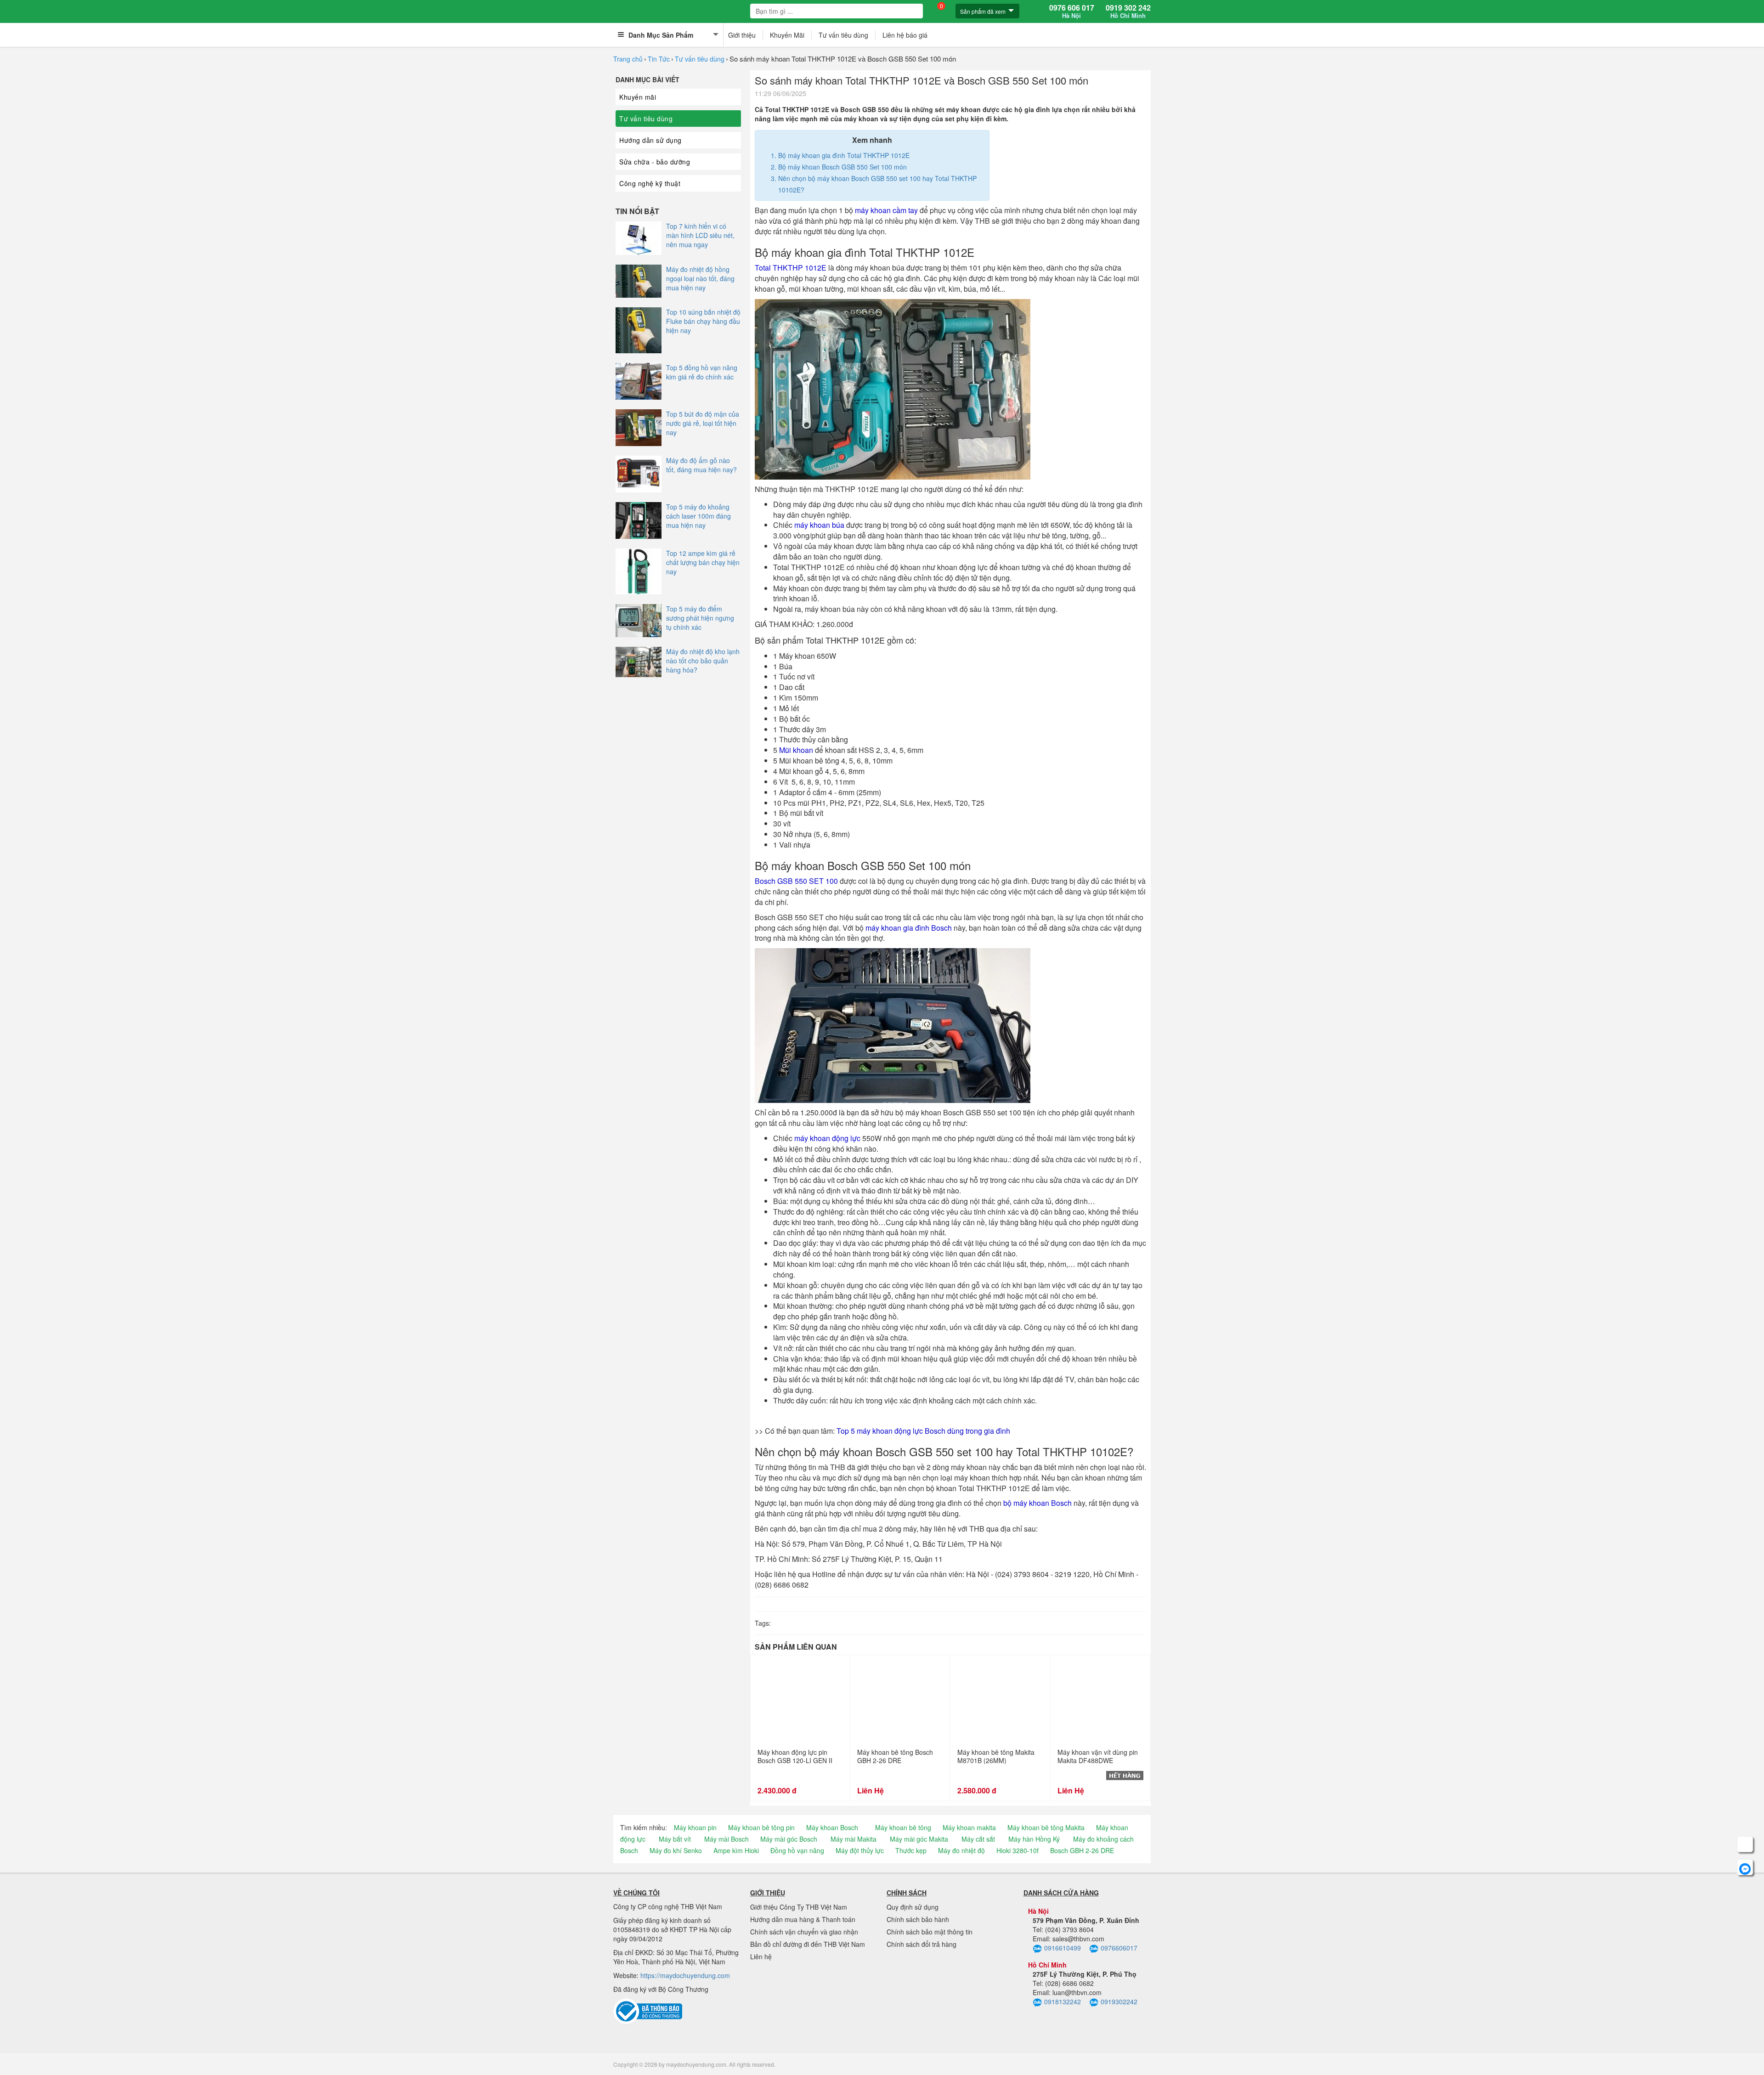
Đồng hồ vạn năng (797, 1850)
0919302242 (1119, 2001)
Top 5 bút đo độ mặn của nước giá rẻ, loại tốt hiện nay (703, 423)
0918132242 (1063, 2001)
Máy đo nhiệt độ (961, 1850)
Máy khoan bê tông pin (761, 1827)
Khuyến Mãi (787, 35)
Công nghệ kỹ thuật (650, 183)
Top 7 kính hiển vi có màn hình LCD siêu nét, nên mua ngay (700, 235)
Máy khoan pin (695, 1827)
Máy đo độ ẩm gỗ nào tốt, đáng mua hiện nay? (701, 465)
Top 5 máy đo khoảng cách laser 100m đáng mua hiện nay (698, 516)
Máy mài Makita (854, 1839)
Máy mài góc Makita (919, 1839)
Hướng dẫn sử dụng (650, 140)
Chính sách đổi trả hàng (922, 1944)
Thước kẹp (911, 1850)
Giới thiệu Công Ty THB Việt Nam (799, 1907)
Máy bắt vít (675, 1839)
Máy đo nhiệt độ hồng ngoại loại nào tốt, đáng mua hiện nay (700, 278)
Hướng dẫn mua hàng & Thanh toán (803, 1919)
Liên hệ (761, 1956)
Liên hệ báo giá (905, 35)
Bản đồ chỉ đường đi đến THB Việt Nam (808, 1944)
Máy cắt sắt (978, 1839)
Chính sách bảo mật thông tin (930, 1932)
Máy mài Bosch (727, 1839)
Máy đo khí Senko (676, 1850)
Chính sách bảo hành (918, 1919)
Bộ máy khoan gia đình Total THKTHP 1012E (844, 155)
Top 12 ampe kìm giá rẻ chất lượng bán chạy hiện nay (703, 562)
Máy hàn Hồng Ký (1034, 1839)
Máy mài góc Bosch (789, 1839)
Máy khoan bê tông (903, 1827)
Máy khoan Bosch (832, 1827)
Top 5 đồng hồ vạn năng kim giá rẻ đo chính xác (702, 372)
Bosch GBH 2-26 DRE (1082, 1850)
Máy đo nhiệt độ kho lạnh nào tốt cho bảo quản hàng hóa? (703, 661)
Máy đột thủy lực (860, 1850)
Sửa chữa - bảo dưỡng (655, 162)
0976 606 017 (1072, 11)
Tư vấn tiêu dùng (843, 35)
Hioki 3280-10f (1018, 1850)
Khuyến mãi (638, 97)
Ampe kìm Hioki (736, 1850)
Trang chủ (628, 59)
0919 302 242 (1128, 11)
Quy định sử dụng (913, 1907)
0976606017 (1119, 1948)
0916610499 (1063, 1948)
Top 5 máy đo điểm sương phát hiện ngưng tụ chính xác (700, 618)
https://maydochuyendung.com (685, 1975)
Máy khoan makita (969, 1827)
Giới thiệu (742, 35)
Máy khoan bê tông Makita (1046, 1827)
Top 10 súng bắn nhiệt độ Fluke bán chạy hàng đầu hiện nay (703, 321)
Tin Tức (659, 59)
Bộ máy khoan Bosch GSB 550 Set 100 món (842, 167)
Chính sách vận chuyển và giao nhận (804, 1932)
